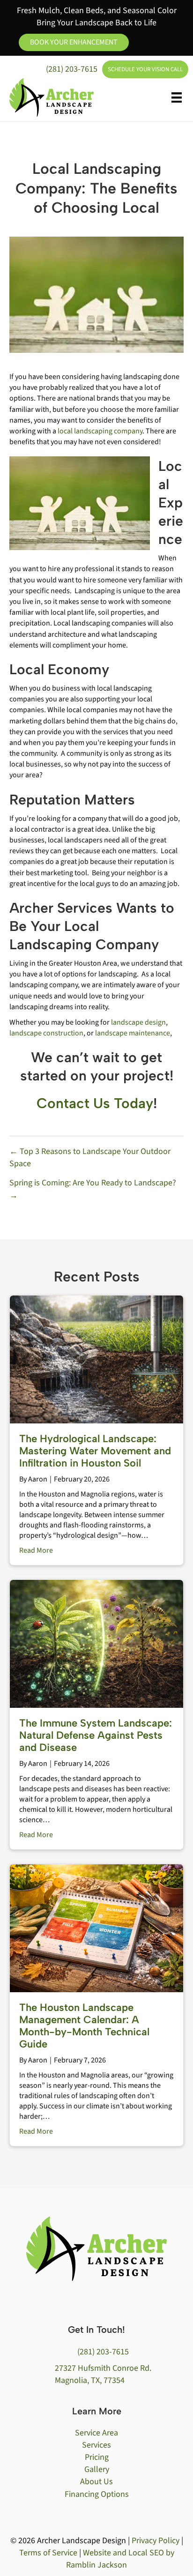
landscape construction (46, 1033)
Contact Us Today (95, 1103)
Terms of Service (48, 2553)
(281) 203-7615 (72, 69)
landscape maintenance (133, 1033)
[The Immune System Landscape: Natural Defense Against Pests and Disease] (96, 1643)
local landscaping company (100, 431)
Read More (36, 1550)
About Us (96, 2482)
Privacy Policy (156, 2541)
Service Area (96, 2433)
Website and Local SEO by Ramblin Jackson (120, 2559)
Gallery (97, 2469)
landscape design (138, 1022)
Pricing (97, 2457)
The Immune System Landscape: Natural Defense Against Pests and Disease (96, 1735)
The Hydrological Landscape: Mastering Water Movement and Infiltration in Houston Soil (95, 1451)
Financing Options (97, 2494)
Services (96, 2445)
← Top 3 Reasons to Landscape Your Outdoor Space (90, 1158)
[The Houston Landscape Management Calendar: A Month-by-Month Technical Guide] (96, 1928)
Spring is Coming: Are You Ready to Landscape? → (93, 1189)
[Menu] (177, 97)
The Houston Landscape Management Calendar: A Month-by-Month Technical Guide (84, 2026)
